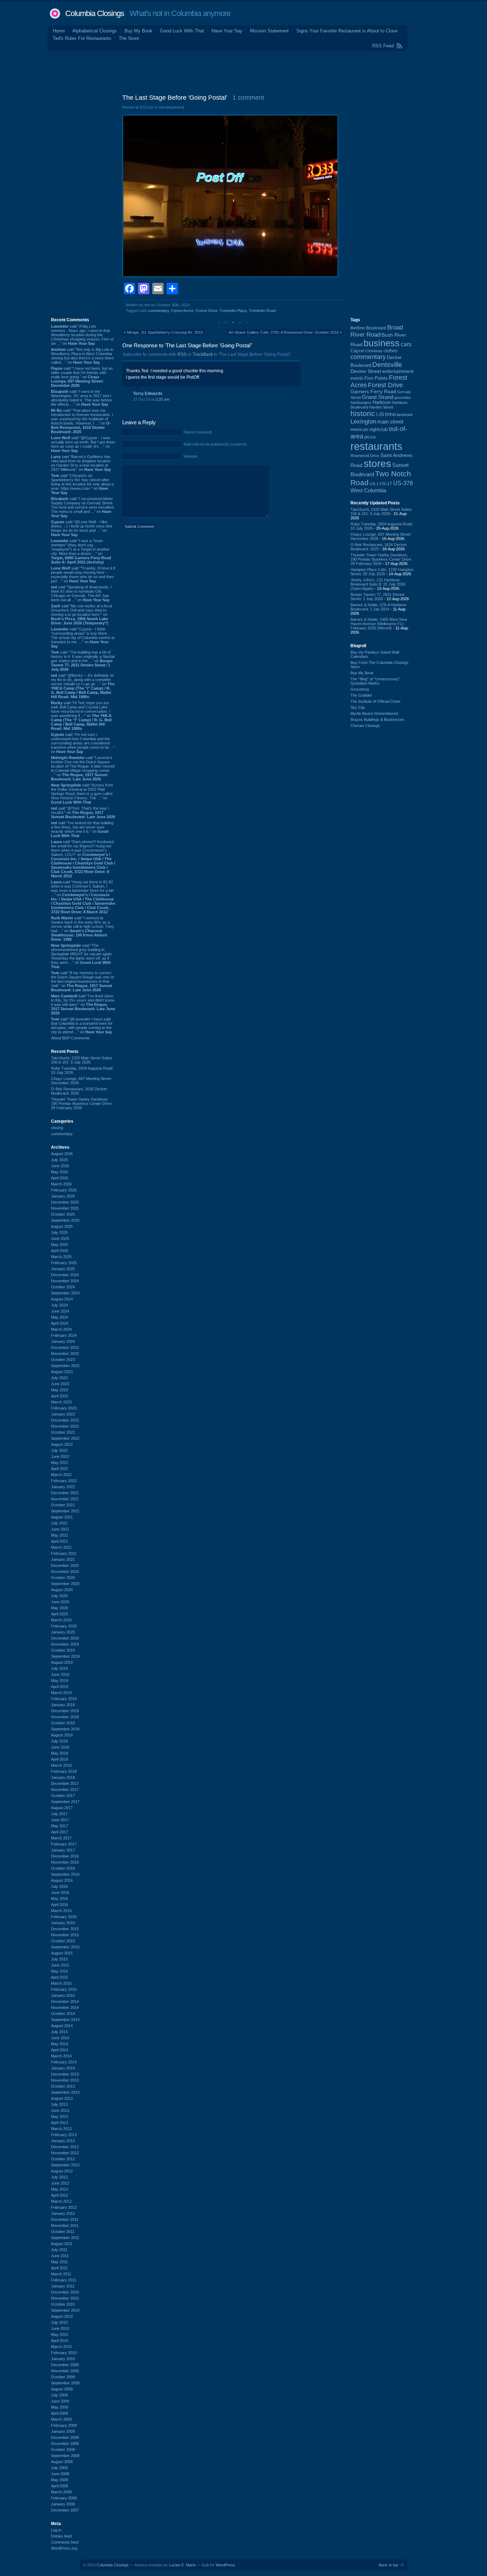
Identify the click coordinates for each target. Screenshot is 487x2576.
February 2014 (64, 2062)
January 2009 (63, 2431)
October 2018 (63, 1723)
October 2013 (63, 2086)
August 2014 (62, 2026)
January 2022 (63, 1487)
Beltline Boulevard (368, 328)
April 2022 (60, 1469)
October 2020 (63, 1578)
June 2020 (60, 1602)
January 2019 (63, 1705)
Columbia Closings (95, 13)
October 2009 (63, 2377)
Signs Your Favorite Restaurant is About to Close (347, 31)
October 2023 (63, 1360)
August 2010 (62, 2316)
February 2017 (64, 1844)
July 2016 (59, 1886)
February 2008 (64, 2498)
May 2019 (60, 1681)
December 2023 (65, 1347)
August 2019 (62, 1662)
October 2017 (63, 1796)
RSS (182, 354)
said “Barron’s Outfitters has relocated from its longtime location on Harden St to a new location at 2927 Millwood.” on (81, 463)
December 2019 (65, 1638)
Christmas (374, 351)
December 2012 (65, 2147)
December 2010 (65, 2292)
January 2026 (63, 1196)
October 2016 (63, 1868)
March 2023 (61, 1402)
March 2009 (61, 2419)
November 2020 (65, 1572)
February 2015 (64, 1989)
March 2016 (61, 1911)
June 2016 (60, 1892)
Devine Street (366, 371)
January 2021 (63, 1559)
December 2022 (65, 1420)
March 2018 (61, 1765)
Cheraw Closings (365, 726)
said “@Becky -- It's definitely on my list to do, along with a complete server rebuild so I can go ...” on (83, 686)
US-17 (386, 484)
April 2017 (60, 1832)
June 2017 (60, 1820)
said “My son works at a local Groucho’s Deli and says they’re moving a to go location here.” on (81, 614)
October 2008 (63, 2450)
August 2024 (62, 1299)
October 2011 (63, 2232)
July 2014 (59, 2032)
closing (57, 1128)
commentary (62, 1134)
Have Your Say (227, 31)
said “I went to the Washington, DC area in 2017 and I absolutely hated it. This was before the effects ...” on (81, 398)
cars (406, 344)
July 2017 (59, 1814)
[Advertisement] (243, 71)
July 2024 (59, 1305)
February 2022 (64, 1481)
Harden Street (381, 407)
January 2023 (63, 1414)
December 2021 (65, 1493)
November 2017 (65, 1790)
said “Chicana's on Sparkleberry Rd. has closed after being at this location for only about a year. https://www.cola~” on (82, 484)
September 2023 (65, 1366)
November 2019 (65, 1644)
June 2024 (60, 1311)
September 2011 (65, 2238)
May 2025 (60, 1245)
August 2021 (62, 1517)
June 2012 (60, 2183)
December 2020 (65, 1565)
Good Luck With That (182, 31)
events (357, 378)
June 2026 (60, 1166)
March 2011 (61, 2274)
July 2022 (59, 1450)
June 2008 (60, 2474)
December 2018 (65, 1711)
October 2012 (63, 2159)
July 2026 (59, 1160)
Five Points (376, 378)
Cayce (357, 351)
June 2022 (60, 1456)
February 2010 (64, 2353)
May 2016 (60, 1899)
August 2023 (62, 1372)
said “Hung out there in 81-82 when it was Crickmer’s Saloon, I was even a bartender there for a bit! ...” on (83, 897)
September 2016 (65, 1874)
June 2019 (60, 1674)
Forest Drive (207, 311)
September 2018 (65, 1729)
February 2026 (64, 1190)
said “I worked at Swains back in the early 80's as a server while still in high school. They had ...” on (83, 929)
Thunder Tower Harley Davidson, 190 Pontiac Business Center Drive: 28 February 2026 (82, 1103)
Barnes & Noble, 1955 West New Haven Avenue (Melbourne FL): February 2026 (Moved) (379, 624)
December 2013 (65, 2074)
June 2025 (60, 1238)
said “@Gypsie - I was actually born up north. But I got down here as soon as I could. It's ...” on (83, 444)
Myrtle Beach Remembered (374, 713)
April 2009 (60, 2413)
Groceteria (360, 689)
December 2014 (65, 2001)
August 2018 (62, 1735)
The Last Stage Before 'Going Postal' (175, 98)
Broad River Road (377, 331)
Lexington (363, 422)
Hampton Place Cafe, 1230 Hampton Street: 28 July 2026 (382, 572)
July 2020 (59, 1596)
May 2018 (60, 1753)
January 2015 (63, 1995)
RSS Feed (383, 46)
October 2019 (63, 1650)
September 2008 (65, 2456)
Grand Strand (378, 397)
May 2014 (60, 2044)
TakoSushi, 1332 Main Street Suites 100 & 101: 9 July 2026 (82, 1060)
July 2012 (59, 2177)
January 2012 (63, 2213)
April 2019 (60, 1687)
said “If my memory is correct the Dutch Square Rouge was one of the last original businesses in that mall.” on (82, 981)
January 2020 (63, 1632)
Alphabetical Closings (95, 31)
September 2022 (65, 1438)
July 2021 (59, 1523)
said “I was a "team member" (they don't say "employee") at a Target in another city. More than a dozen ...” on (81, 551)
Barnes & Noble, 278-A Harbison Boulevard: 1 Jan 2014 (378, 607)
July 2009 (59, 2395)
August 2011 (62, 2244)
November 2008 (65, 2443)
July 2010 (59, 2322)
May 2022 (60, 1463)
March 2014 (61, 2056)
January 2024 (63, 1341)
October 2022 (63, 1432)
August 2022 (62, 1444)
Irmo (390, 414)
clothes (391, 351)
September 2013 (65, 2092)
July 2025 (59, 1232)
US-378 (403, 483)
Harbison (382, 402)
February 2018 (64, 1771)
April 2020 (60, 1614)
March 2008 (61, 2492)
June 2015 (60, 1965)
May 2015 (60, 1971)
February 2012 (64, 2207)
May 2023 (60, 1390)
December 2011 (65, 2219)
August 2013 (62, 2098)
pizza (370, 437)
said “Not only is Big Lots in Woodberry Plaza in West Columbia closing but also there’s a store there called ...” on (82, 356)
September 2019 (65, 1656)
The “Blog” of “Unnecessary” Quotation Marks (375, 681)
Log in (56, 2530)
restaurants (376, 446)
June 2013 (60, 2110)
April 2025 (60, 1251)
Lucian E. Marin (182, 2565)
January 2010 (63, 2359)
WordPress (225, 2565)
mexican (359, 430)
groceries (403, 398)
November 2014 (65, 2008)
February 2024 (64, 1335)
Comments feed (65, 2542)
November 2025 (65, 1208)
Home (59, 31)
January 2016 (63, 1923)
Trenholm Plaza (233, 311)
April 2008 (60, 2486)
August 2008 (62, 2462)
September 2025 (65, 1220)
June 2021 (60, 1529)
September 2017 (65, 1802)
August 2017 (62, 1808)
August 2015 (62, 1953)
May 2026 (60, 1172)
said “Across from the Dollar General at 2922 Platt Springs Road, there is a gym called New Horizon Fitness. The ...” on (82, 794)
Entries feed (61, 2536)
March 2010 (61, 2347)
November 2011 (65, 2226)
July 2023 (59, 1378)
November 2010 (65, 2298)
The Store (129, 38)
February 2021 (64, 1553)
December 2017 (65, 1783)
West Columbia (368, 490)
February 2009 (64, 2425)
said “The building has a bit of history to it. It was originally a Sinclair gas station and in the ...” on (83, 661)
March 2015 (61, 1983)
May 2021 (60, 1535)
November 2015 (65, 1935)
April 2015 (60, 1977)
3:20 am (162, 399)
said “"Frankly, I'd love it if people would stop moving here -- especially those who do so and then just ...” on (83, 575)
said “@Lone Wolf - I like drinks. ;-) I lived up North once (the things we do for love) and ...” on (82, 528)
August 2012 (62, 2171)
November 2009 (65, 2371)
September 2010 (65, 2310)
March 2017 (61, 1838)
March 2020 (61, 1620)
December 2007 (65, 2510)
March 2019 (61, 1693)
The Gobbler (361, 695)
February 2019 (64, 1699)
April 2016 (60, 1905)
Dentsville (387, 365)
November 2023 (65, 1354)
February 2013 (64, 2135)
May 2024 (60, 1317)
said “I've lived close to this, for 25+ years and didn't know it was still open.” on (83, 1004)
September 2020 (65, 1584)
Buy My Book (139, 31)
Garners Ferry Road (373, 392)
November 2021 (65, 1499)
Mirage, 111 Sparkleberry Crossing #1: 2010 (165, 332)
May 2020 (60, 1608)
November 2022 (65, 1426)
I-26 (380, 415)
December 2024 (65, 1275)
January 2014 (63, 2068)
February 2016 (64, 1917)
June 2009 (60, 2401)
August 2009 (62, 2389)
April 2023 (60, 1396)
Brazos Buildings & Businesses (377, 720)
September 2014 (65, 2020)
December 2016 (65, 1856)
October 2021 (63, 1505)
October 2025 (63, 1214)
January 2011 (63, 2286)
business (382, 343)
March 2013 (61, 2129)
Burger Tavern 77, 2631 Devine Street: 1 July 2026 (378, 597)
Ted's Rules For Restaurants (82, 38)
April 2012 (60, 2195)
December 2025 (65, 1202)
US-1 (374, 484)
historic (363, 414)
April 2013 (60, 2123)
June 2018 (60, 1747)
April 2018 (60, 1759)
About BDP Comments (70, 1038)
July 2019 (59, 1668)
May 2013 (60, 2117)
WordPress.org (64, 2548)
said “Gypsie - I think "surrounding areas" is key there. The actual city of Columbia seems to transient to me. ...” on (83, 638)
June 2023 (60, 1384)
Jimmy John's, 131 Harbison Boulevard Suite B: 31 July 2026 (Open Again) (378, 584)
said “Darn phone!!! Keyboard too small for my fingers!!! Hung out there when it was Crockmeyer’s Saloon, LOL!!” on (83, 859)
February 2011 (64, 2280)
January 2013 (63, 2141)
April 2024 (60, 1323)
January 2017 (63, 1850)
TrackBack (203, 354)
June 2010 (60, 2328)
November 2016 (65, 1862)
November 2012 (65, 2153)
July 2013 (59, 2104)
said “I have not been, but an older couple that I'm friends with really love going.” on (82, 377)
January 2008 (63, 2504)
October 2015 (63, 1941)
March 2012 (61, 2201)
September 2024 (65, 1293)
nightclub (378, 430)
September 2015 (65, 1947)
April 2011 (59, 2268)
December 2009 (65, 2365)
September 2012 (65, 2165)
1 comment (248, 98)
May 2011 (59, 2262)
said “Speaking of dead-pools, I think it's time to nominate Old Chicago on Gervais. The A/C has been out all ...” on (81, 593)
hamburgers (361, 402)
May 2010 (60, 2334)
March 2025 (61, 1257)
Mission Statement (269, 31)
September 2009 (65, 2383)
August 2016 (62, 1880)
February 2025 (64, 1263)
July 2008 (59, 2468)
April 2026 (60, 1178)
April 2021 (60, 1541)
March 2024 (61, 1329)
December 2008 (65, 2437)
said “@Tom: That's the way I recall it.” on (83, 812)
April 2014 (60, 2050)
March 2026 (61, 1184)
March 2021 (61, 1547)
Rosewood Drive (365, 456)
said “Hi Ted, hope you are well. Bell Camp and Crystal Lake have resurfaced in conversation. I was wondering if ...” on (81, 716)
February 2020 (64, 1626)
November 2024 (65, 1281)
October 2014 (63, 2014)
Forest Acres (182, 311)
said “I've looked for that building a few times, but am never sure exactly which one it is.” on (82, 829)
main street (390, 422)
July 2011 (59, 2250)
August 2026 (62, 1154)
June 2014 (60, 2038)
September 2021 (65, 1511)
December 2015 (65, 1929)
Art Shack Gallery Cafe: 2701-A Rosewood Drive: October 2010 (284, 332)
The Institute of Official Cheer (376, 701)
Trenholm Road (262, 311)
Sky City (358, 707)
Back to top (388, 2565)
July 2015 (59, 1959)
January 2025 (63, 1269)
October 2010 (63, 2304)
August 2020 (62, 1590)
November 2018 (65, 1717)
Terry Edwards (148, 394)
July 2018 (59, 1741)
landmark (405, 415)
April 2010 (60, 2341)
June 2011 (60, 2256)
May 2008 (60, 2480)
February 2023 (64, 1408)
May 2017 (60, 1826)
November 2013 (65, 2080)
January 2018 (63, 1777)
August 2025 (62, 1226)
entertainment (398, 371)
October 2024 (63, 1287)
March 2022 (61, 1475)
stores (377, 464)
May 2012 (60, 2189)
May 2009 (60, 2407)
